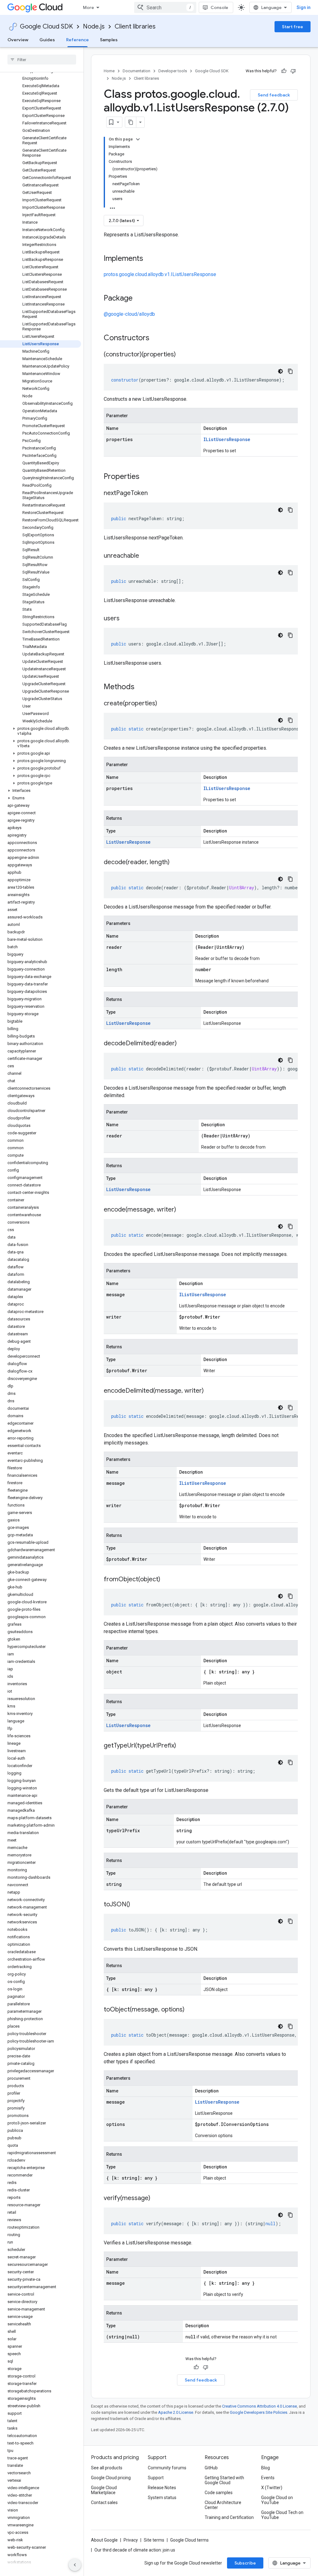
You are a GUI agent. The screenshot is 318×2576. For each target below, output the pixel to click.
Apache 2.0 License (176, 2412)
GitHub (211, 2468)
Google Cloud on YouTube (277, 2500)
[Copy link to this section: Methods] (143, 687)
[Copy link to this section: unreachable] (145, 556)
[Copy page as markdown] (131, 122)
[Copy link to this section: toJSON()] (136, 1905)
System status (162, 2498)
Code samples (219, 2493)
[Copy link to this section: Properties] (148, 477)
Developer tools (173, 71)
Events (268, 2478)
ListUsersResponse (128, 842)
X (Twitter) (272, 2488)
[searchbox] (42, 60)
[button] (41, 731)
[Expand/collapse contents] (138, 139)
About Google (104, 2540)
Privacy (131, 2540)
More (89, 7)
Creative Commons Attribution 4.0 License (259, 2406)
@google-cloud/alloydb (129, 314)
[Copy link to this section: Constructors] (157, 338)
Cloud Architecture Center (223, 2505)
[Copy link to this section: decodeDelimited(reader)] (183, 1044)
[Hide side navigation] (75, 2565)
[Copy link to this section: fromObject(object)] (166, 1580)
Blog (266, 2468)
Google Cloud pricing (111, 2478)
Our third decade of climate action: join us (135, 2550)
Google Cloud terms (189, 2540)
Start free (293, 27)
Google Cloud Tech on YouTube (282, 2515)
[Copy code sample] (290, 371)
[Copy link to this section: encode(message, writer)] (182, 1210)
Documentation (136, 71)
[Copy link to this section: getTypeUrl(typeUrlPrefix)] (182, 1746)
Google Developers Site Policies (259, 2412)
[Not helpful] (293, 71)
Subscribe (245, 2563)
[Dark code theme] (280, 371)
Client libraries (135, 27)
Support (156, 2478)
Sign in (304, 7)
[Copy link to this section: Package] (139, 299)
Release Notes (162, 2488)
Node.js (94, 27)
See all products (107, 2468)
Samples (109, 40)
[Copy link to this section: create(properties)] (163, 704)
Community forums (167, 2468)
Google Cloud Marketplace (104, 2490)
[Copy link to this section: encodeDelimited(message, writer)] (210, 1391)
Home (109, 71)
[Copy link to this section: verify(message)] (157, 2199)
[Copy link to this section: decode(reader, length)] (176, 863)
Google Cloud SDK (46, 27)
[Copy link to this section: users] (126, 619)
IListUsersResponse (227, 439)
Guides (47, 40)
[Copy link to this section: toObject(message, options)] (191, 2010)
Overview (18, 40)
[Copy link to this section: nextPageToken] (154, 493)
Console (219, 7)
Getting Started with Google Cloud (224, 2480)
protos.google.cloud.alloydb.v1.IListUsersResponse (160, 274)
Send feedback (274, 95)
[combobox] (165, 7)
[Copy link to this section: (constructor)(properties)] (182, 355)
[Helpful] (284, 71)
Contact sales (104, 2502)
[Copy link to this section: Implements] (149, 259)
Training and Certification (229, 2517)
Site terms (154, 2540)
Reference (77, 40)
